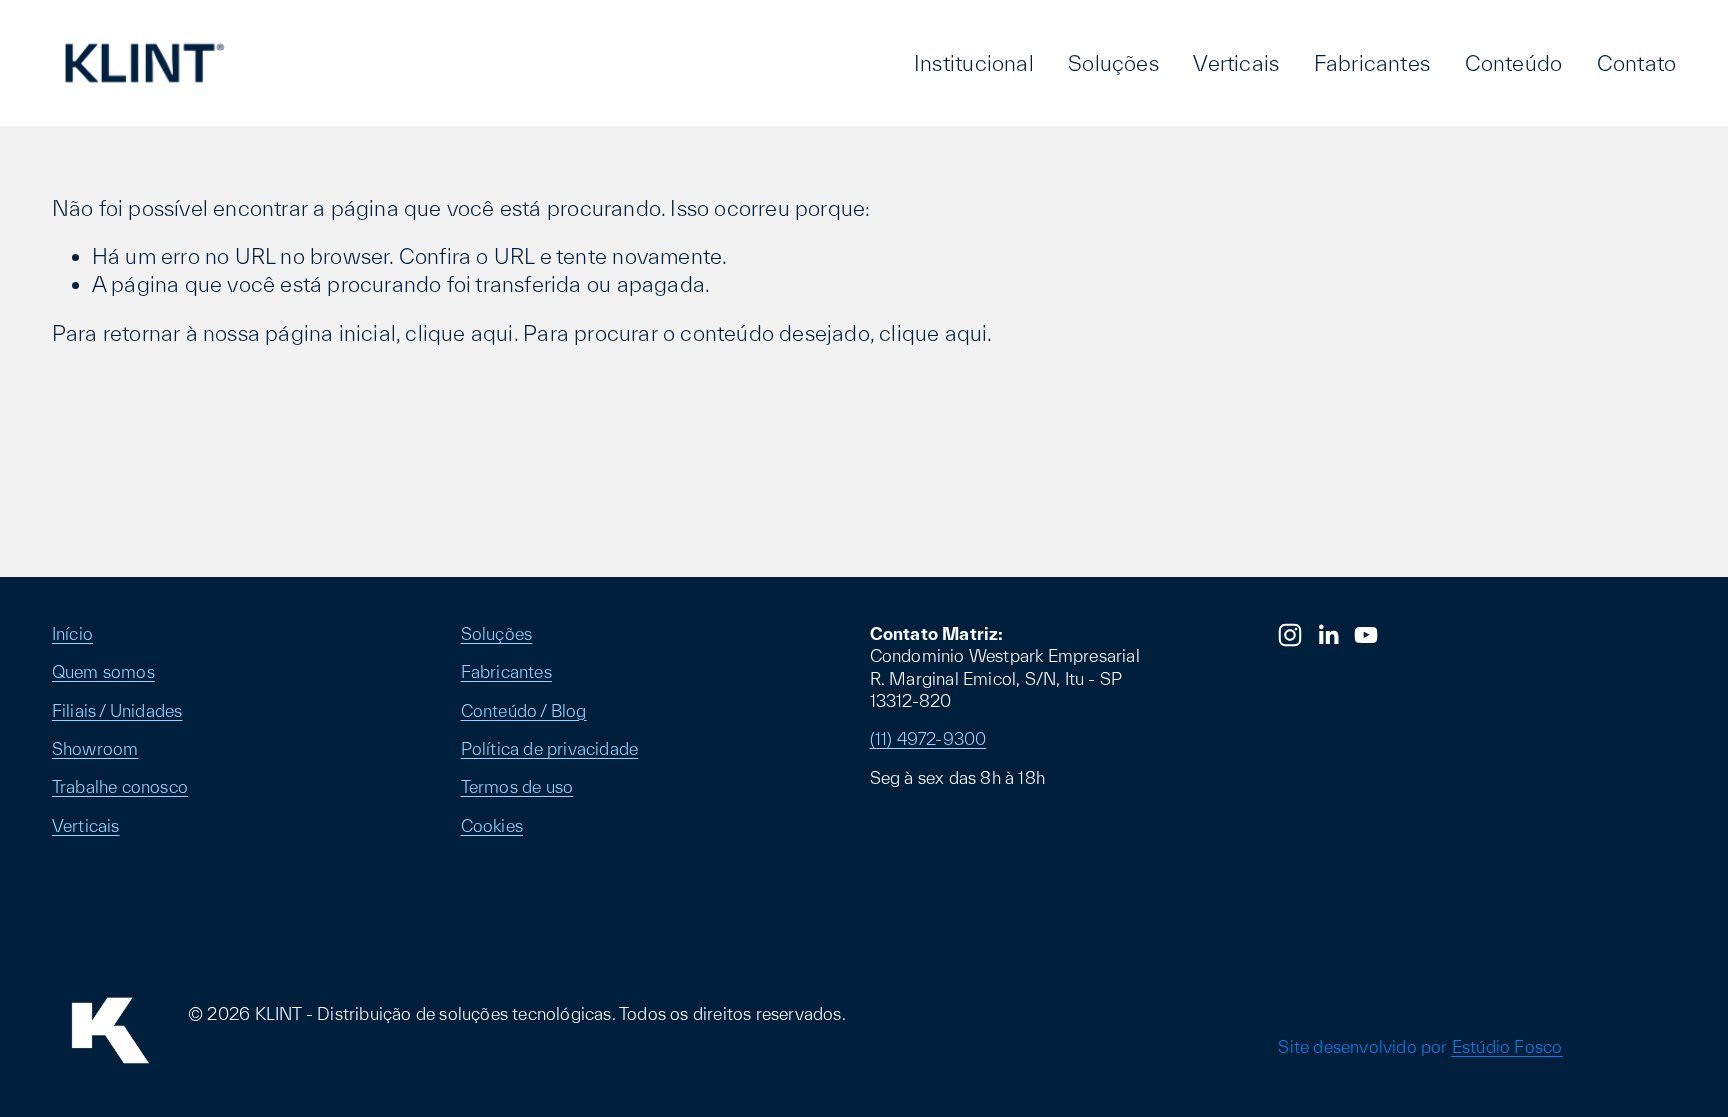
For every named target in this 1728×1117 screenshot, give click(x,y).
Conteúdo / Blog (524, 710)
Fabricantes (1372, 63)
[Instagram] (1290, 635)
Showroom (95, 748)
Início (72, 633)
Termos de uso (517, 786)
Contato (1636, 63)
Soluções (1113, 63)
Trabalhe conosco (120, 786)
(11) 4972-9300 (928, 738)
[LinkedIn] (1328, 635)
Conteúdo (1514, 63)
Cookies (492, 825)
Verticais (1236, 63)
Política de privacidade (550, 748)
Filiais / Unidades (117, 710)
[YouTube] (1366, 635)
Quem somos (103, 671)
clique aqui (459, 333)
